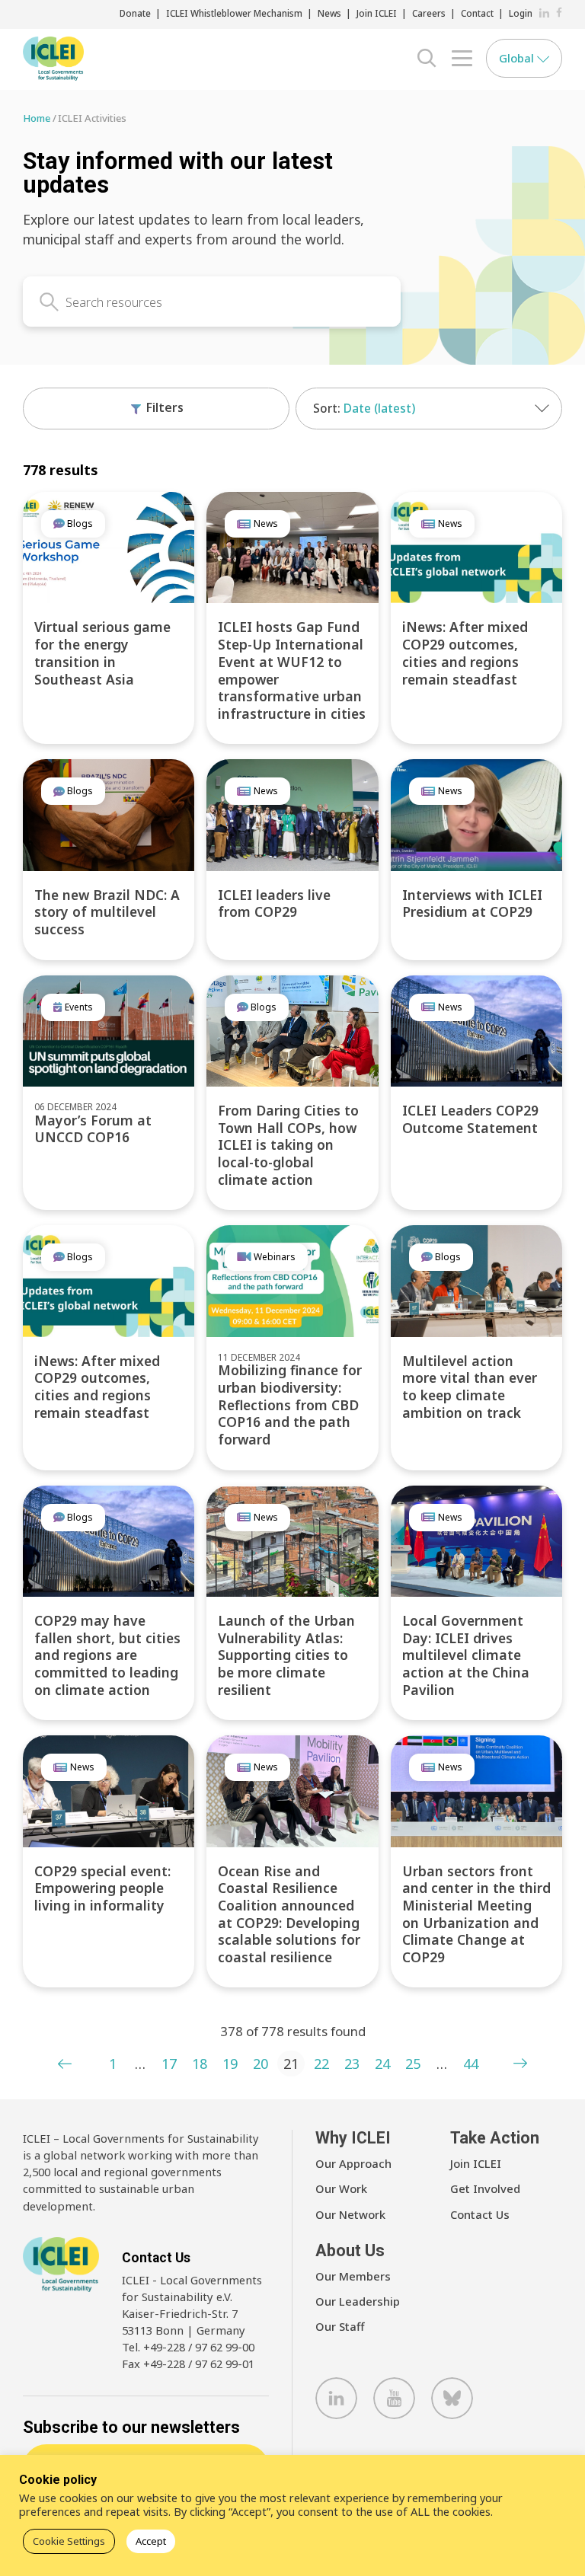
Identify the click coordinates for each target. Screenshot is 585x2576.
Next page (520, 2064)
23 (352, 2064)
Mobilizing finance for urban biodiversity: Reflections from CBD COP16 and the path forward (290, 1405)
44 (471, 2064)
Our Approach (353, 2163)
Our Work (341, 2188)
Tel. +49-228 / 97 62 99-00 (188, 2347)
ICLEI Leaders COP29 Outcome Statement (470, 1119)
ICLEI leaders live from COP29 (274, 903)
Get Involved (485, 2188)
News (329, 13)
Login (521, 13)
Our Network (350, 2214)
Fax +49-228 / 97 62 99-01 (188, 2364)
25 (413, 2064)
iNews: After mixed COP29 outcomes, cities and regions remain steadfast (465, 653)
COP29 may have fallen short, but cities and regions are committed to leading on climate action (107, 1655)
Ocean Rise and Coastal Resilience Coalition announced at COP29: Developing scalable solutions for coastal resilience (289, 1914)
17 (169, 2064)
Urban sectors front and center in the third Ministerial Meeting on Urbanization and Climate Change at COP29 (476, 1914)
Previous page (65, 2064)
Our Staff (340, 2326)
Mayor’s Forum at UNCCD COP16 (93, 1129)
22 (321, 2064)
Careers (429, 13)
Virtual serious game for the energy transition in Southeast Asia (102, 653)
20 (261, 2064)
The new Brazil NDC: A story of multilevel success (107, 912)
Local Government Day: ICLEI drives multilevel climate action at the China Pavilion (466, 1655)
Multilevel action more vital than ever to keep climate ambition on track (470, 1387)
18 (200, 2064)
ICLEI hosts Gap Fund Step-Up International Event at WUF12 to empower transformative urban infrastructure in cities (292, 670)
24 (382, 2064)
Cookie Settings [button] (69, 2541)
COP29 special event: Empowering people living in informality (102, 1888)
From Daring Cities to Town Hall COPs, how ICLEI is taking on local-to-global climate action (288, 1145)
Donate (135, 13)
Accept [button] (151, 2541)
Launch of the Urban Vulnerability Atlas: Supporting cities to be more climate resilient (286, 1655)
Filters (163, 407)
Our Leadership (358, 2301)
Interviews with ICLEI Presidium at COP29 (472, 903)
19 (230, 2064)
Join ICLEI (377, 13)
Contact (477, 13)
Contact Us (480, 2214)
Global (518, 58)
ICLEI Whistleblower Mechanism (234, 13)
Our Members (353, 2276)
